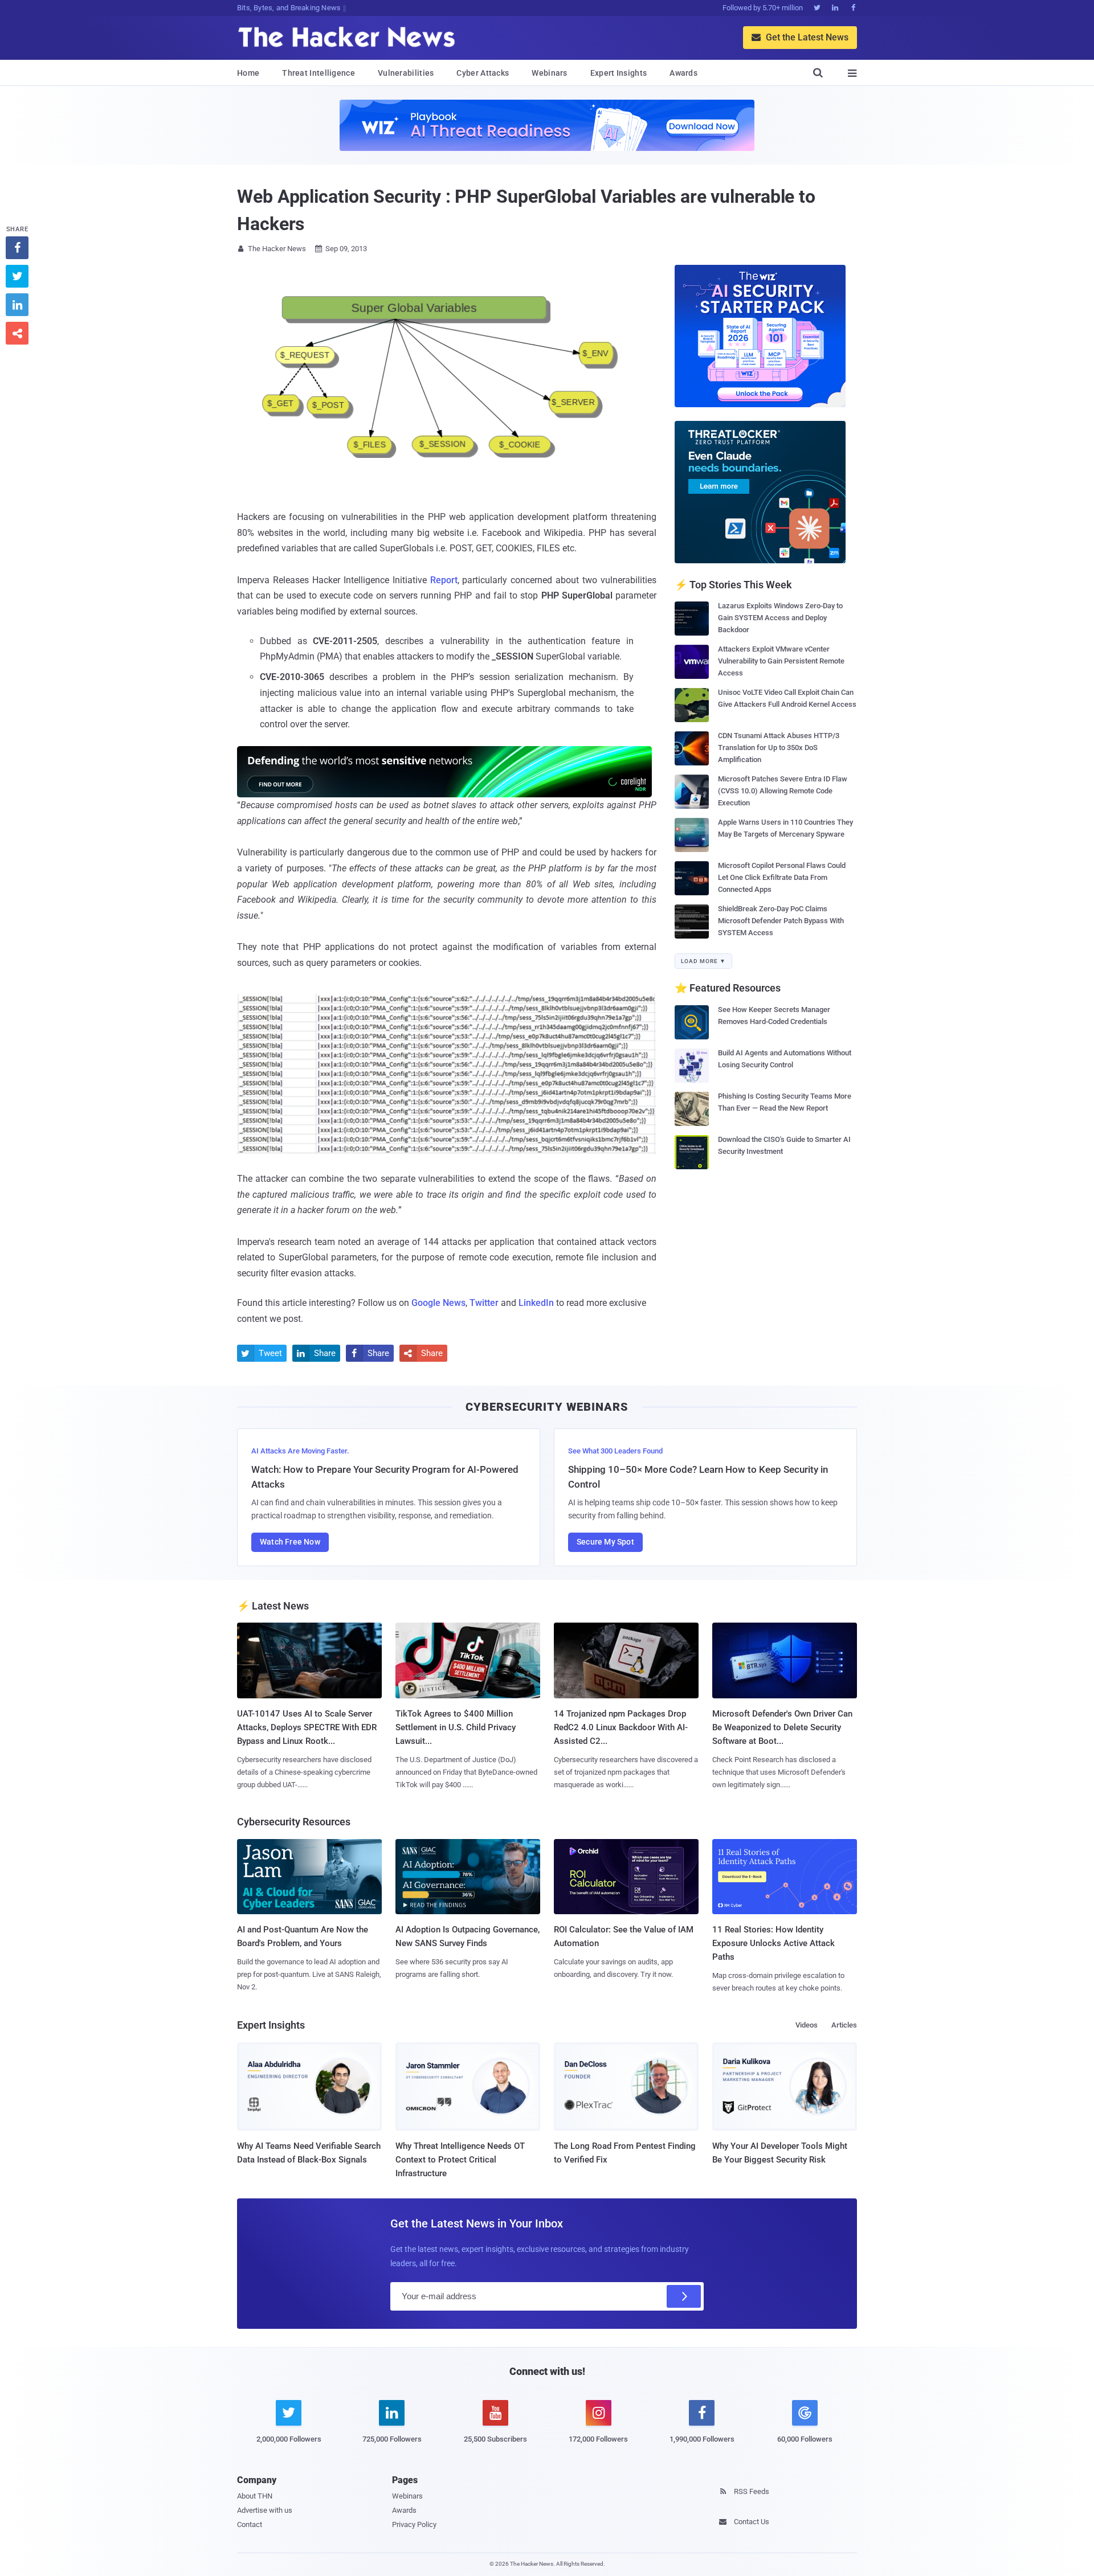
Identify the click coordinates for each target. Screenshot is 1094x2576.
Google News (438, 1303)
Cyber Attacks (483, 73)
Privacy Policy (414, 2524)
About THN (255, 2496)
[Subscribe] (684, 2296)
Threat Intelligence (319, 73)
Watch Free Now (290, 1542)
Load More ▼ (703, 961)
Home (248, 73)
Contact (250, 2524)
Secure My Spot (605, 1542)
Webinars (549, 73)
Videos (807, 2025)
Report (444, 580)
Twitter (484, 1303)
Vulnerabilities (406, 73)
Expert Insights (619, 73)
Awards (683, 73)
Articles (844, 2025)
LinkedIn (536, 1303)
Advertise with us (265, 2510)
